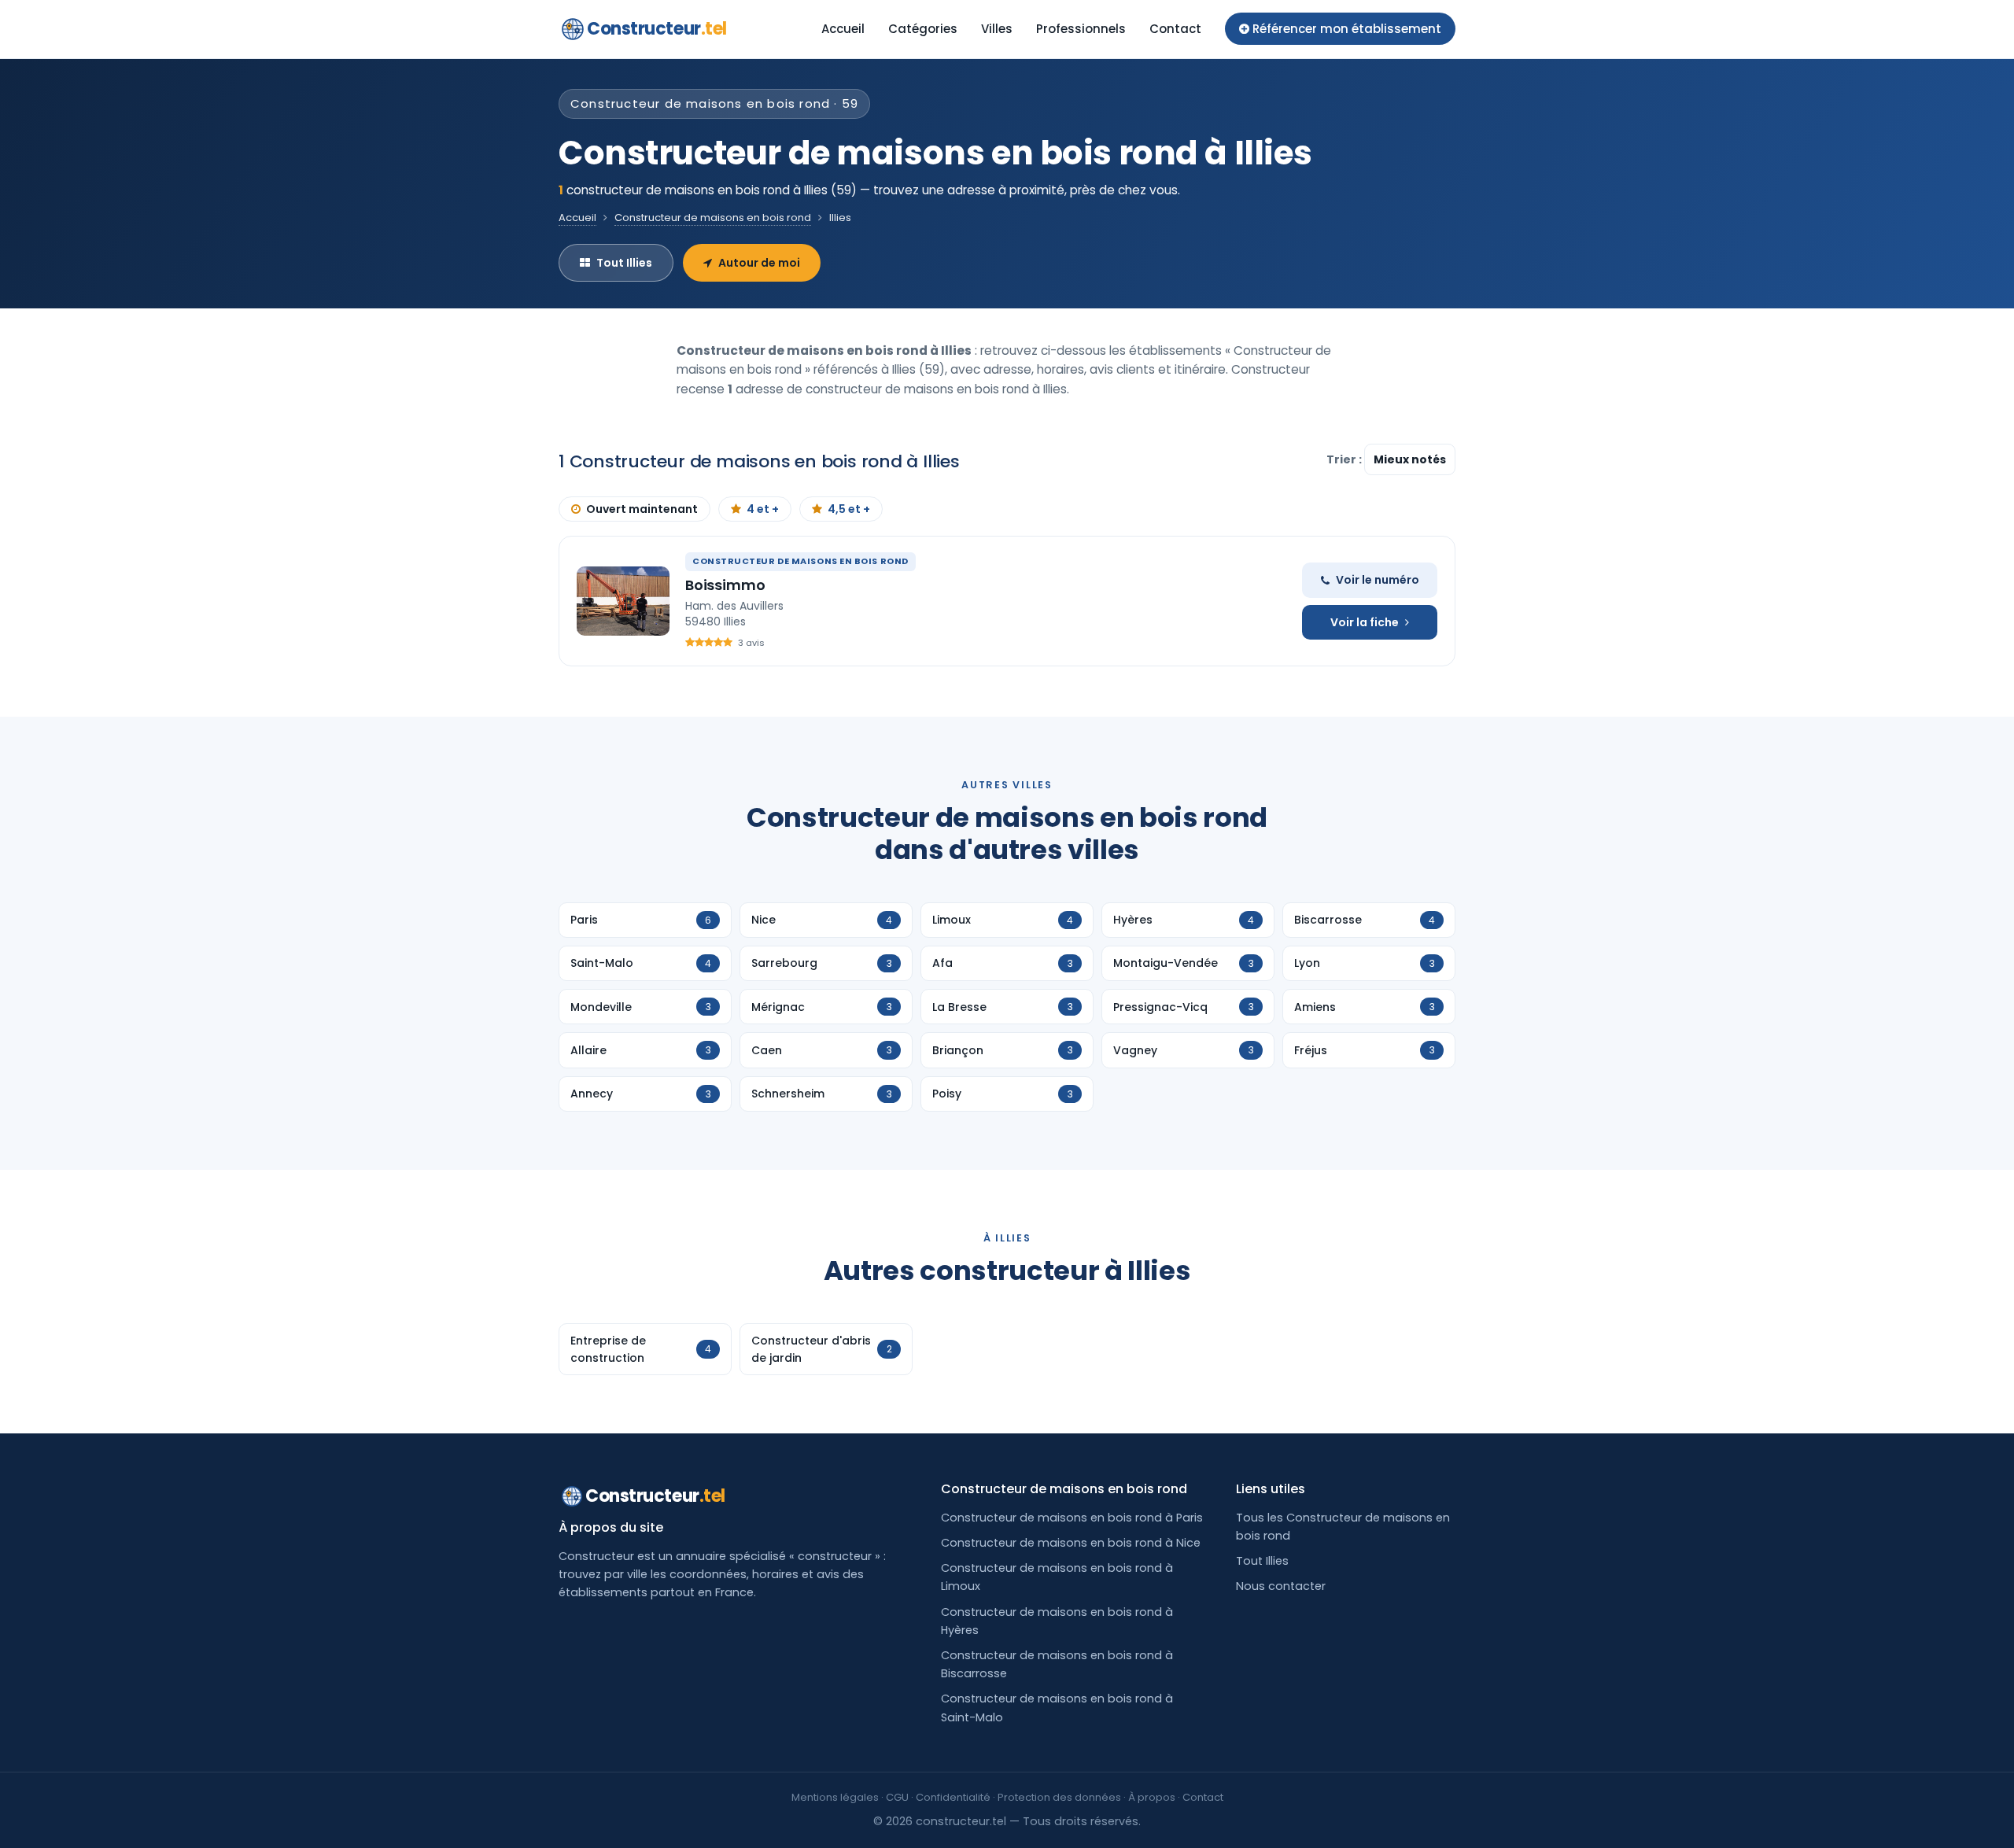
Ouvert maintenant (642, 509)
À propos (1152, 1797)
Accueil (843, 29)
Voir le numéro (1378, 580)
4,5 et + (849, 509)
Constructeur (657, 29)
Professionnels (1081, 29)
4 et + (763, 509)
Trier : (1345, 459)
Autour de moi (759, 263)
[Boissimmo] (623, 601)
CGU (897, 1797)
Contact (1175, 29)
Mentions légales (835, 1797)
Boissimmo (725, 585)
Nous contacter (1281, 1586)
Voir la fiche (1365, 622)
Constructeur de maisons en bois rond (713, 218)
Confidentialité (953, 1797)
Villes (997, 29)
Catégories (923, 29)
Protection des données (1059, 1797)
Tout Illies (624, 263)
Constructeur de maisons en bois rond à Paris (1072, 1518)
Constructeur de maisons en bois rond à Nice (1071, 1543)
